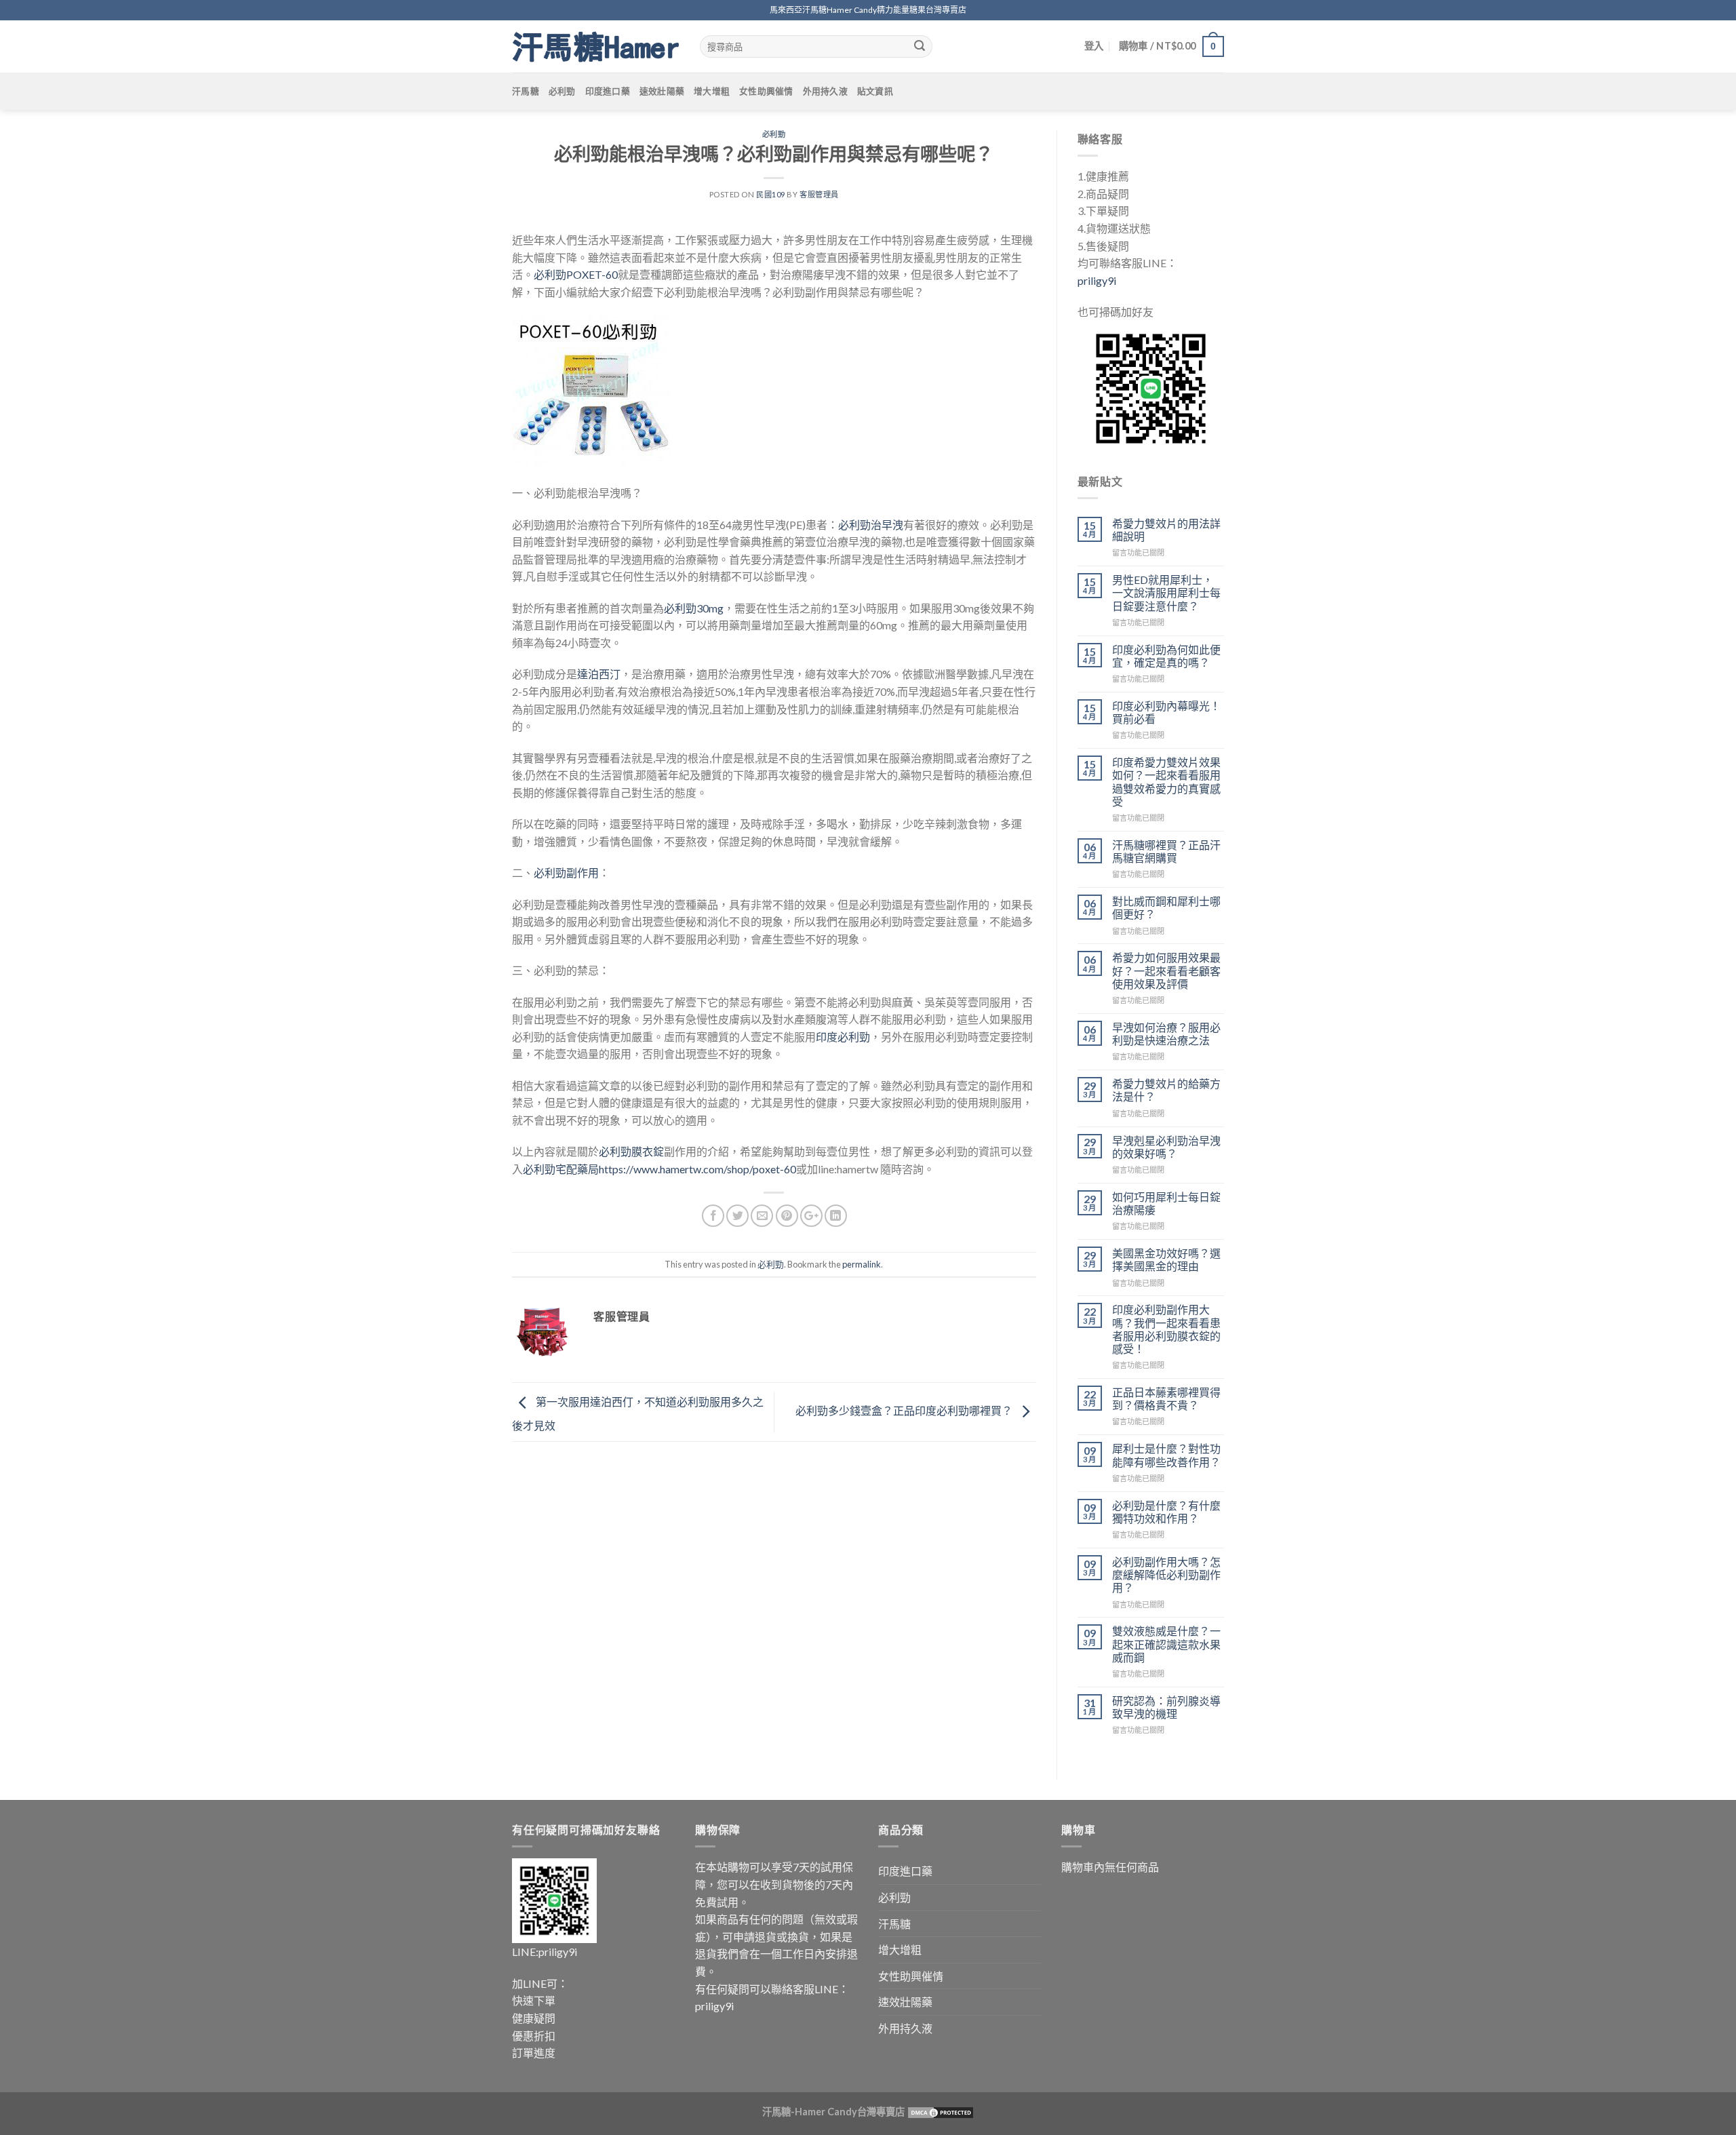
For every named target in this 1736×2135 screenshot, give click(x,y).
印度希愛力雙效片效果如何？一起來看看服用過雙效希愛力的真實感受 (1166, 782)
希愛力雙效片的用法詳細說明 (1166, 530)
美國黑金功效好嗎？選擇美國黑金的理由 (1166, 1259)
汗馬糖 (526, 91)
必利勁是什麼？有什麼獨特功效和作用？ (1166, 1512)
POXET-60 (592, 274)
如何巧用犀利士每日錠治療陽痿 (1166, 1203)
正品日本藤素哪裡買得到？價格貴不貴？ (1166, 1398)
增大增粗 (712, 91)
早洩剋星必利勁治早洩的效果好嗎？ (1166, 1147)
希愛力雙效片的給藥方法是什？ (1166, 1090)
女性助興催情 (766, 91)
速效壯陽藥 (662, 91)
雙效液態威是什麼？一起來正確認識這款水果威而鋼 (1166, 1644)
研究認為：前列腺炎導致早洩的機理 (1166, 1707)
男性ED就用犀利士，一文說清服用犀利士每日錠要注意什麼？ (1166, 592)
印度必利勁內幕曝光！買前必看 (1166, 712)
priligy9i (1097, 280)
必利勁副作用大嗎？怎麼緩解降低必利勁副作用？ (1166, 1574)
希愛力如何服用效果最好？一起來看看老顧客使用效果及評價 (1166, 970)
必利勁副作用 (566, 873)
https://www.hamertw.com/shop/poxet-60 (697, 1169)
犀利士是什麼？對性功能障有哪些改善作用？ (1166, 1455)
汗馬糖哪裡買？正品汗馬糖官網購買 (1166, 851)
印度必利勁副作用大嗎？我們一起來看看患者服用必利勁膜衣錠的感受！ (1166, 1329)
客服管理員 (819, 194)
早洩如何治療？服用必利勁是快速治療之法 (1166, 1034)
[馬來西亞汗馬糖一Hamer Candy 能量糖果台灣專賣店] (596, 47)
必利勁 (562, 91)
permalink (862, 1264)
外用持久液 (825, 91)
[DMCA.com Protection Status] (940, 2112)
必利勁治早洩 (871, 525)
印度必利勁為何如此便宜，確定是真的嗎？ (1166, 656)
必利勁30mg (694, 608)
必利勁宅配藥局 (561, 1169)
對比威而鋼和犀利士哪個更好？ (1166, 907)
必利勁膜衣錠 (631, 1151)
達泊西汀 (599, 674)
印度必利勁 (843, 1037)
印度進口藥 (608, 91)
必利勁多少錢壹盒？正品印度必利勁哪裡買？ (905, 1410)
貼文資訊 (875, 91)
